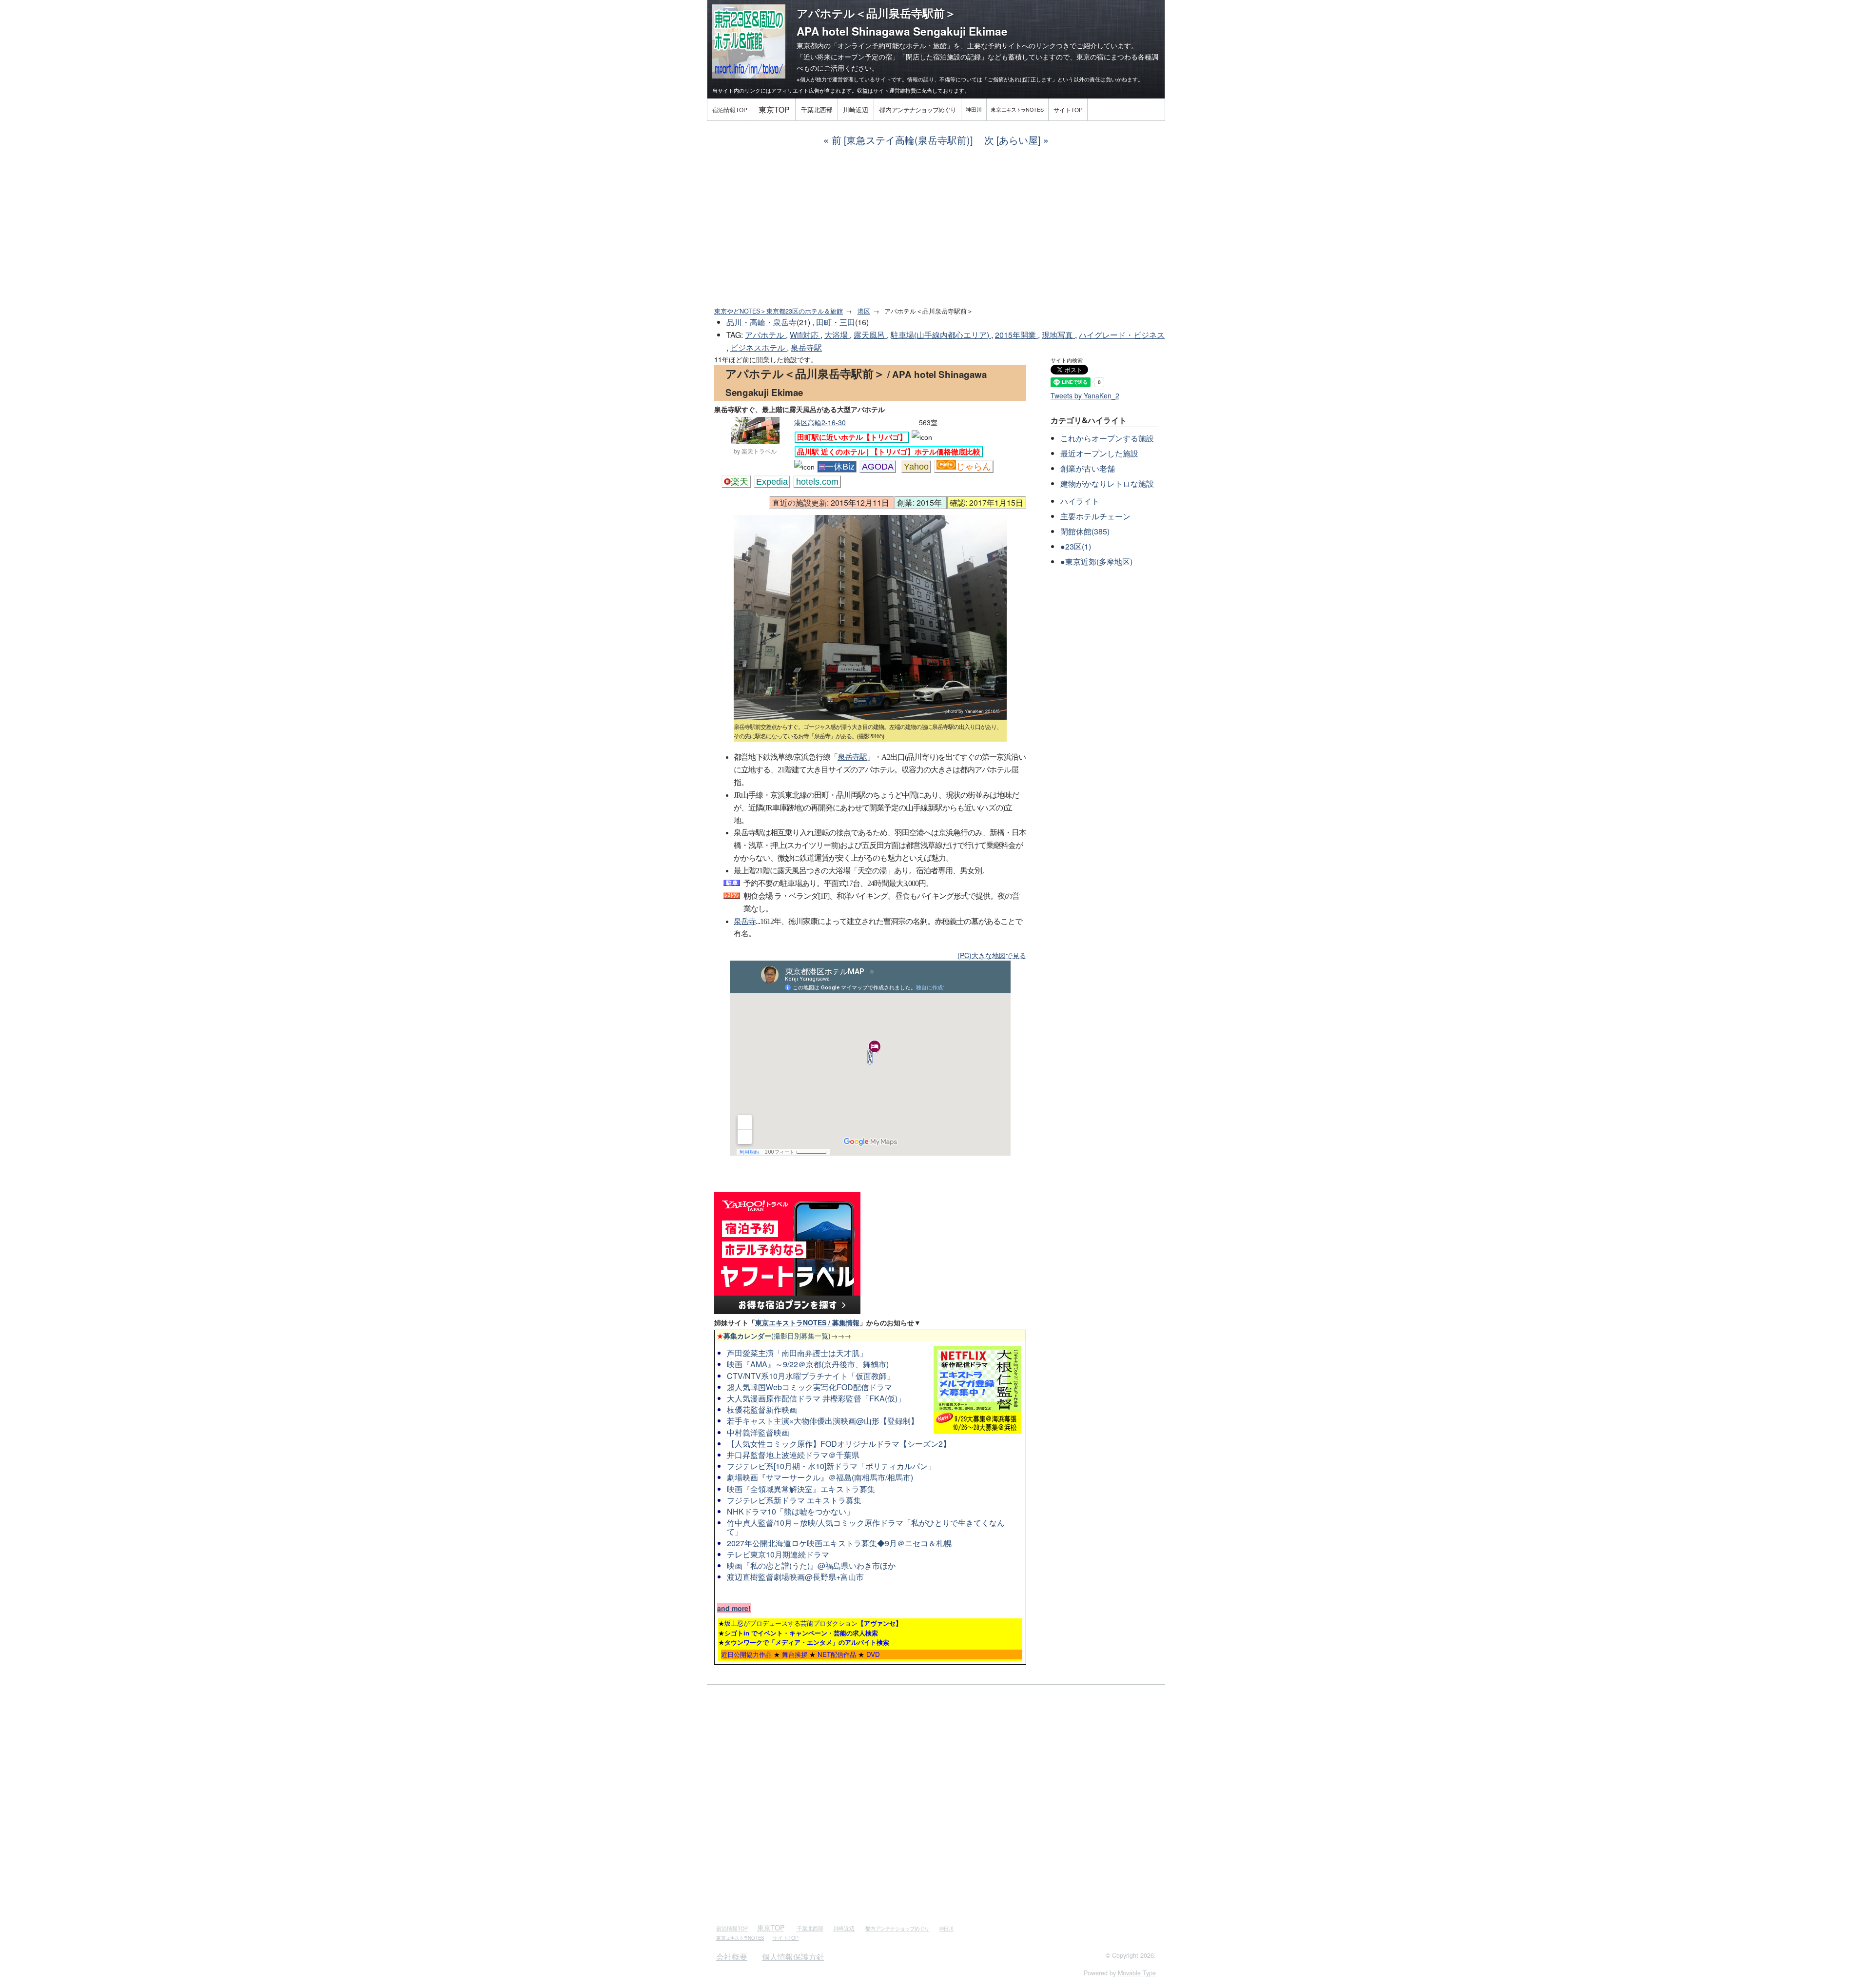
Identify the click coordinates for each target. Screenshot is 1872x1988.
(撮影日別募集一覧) (774, 1336)
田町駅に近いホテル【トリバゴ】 (852, 437)
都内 (917, 109)
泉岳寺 (745, 921)
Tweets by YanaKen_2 (1085, 395)
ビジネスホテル (759, 347)
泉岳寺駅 (806, 347)
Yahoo (916, 467)
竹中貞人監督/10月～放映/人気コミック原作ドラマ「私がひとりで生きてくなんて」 (866, 1527)
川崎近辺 (856, 109)
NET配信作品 (837, 1654)
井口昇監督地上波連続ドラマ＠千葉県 (793, 1455)
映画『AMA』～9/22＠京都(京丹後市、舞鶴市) (808, 1364)
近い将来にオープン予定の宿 (848, 57)
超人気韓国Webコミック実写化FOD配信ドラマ (809, 1387)
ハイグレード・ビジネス (1122, 335)
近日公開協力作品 (746, 1654)
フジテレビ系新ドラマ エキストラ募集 (794, 1500)
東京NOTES (1017, 109)
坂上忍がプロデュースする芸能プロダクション (813, 1623)
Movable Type (1137, 1973)
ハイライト (1080, 501)
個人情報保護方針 (793, 1957)
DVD (873, 1654)
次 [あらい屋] (1012, 140)
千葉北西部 (817, 109)
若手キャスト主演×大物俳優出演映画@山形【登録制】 (823, 1421)
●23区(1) (1076, 546)
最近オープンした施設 (1099, 453)
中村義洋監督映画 (758, 1432)
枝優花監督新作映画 (762, 1409)
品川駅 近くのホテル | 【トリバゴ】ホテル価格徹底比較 (889, 452)
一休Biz (840, 467)
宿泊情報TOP (730, 109)
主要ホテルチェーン (1095, 516)
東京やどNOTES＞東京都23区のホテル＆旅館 (779, 311)
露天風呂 (870, 335)
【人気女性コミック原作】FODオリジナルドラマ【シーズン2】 (839, 1444)
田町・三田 (836, 322)
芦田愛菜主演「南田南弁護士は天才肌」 (797, 1353)
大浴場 (837, 335)
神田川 (974, 109)
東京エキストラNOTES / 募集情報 (807, 1322)
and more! (734, 1608)
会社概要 (732, 1957)
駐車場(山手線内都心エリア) (941, 335)
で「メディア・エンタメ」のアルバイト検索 (807, 1642)
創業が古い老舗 (1088, 468)
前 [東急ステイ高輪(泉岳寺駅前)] (902, 140)
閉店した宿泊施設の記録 (943, 57)
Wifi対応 (805, 335)
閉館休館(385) (1085, 531)
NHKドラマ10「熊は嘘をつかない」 (790, 1511)
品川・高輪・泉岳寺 (761, 322)
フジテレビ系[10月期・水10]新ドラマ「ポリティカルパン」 (831, 1466)
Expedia (772, 482)
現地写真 (1058, 335)
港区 (864, 311)
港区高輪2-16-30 (820, 422)
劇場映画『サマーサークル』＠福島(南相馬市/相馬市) (820, 1477)
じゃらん (974, 467)
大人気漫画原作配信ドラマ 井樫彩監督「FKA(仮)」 (816, 1398)
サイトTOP (1068, 109)
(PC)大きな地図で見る (992, 955)
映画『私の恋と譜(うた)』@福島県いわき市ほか (811, 1565)
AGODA (878, 467)
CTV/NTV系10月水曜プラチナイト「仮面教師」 (811, 1376)
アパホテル (765, 335)
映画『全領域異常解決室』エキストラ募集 (801, 1489)
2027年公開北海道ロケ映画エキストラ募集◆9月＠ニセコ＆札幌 (839, 1543)
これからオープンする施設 (1107, 438)
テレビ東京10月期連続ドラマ (778, 1554)
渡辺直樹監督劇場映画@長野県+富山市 (795, 1577)
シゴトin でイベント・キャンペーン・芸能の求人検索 (801, 1633)
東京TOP (774, 109)
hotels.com (817, 482)
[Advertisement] (936, 227)
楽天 (740, 482)
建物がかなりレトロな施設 (1107, 483)
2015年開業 (1016, 335)
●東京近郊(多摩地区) (1096, 561)
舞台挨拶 (795, 1654)
